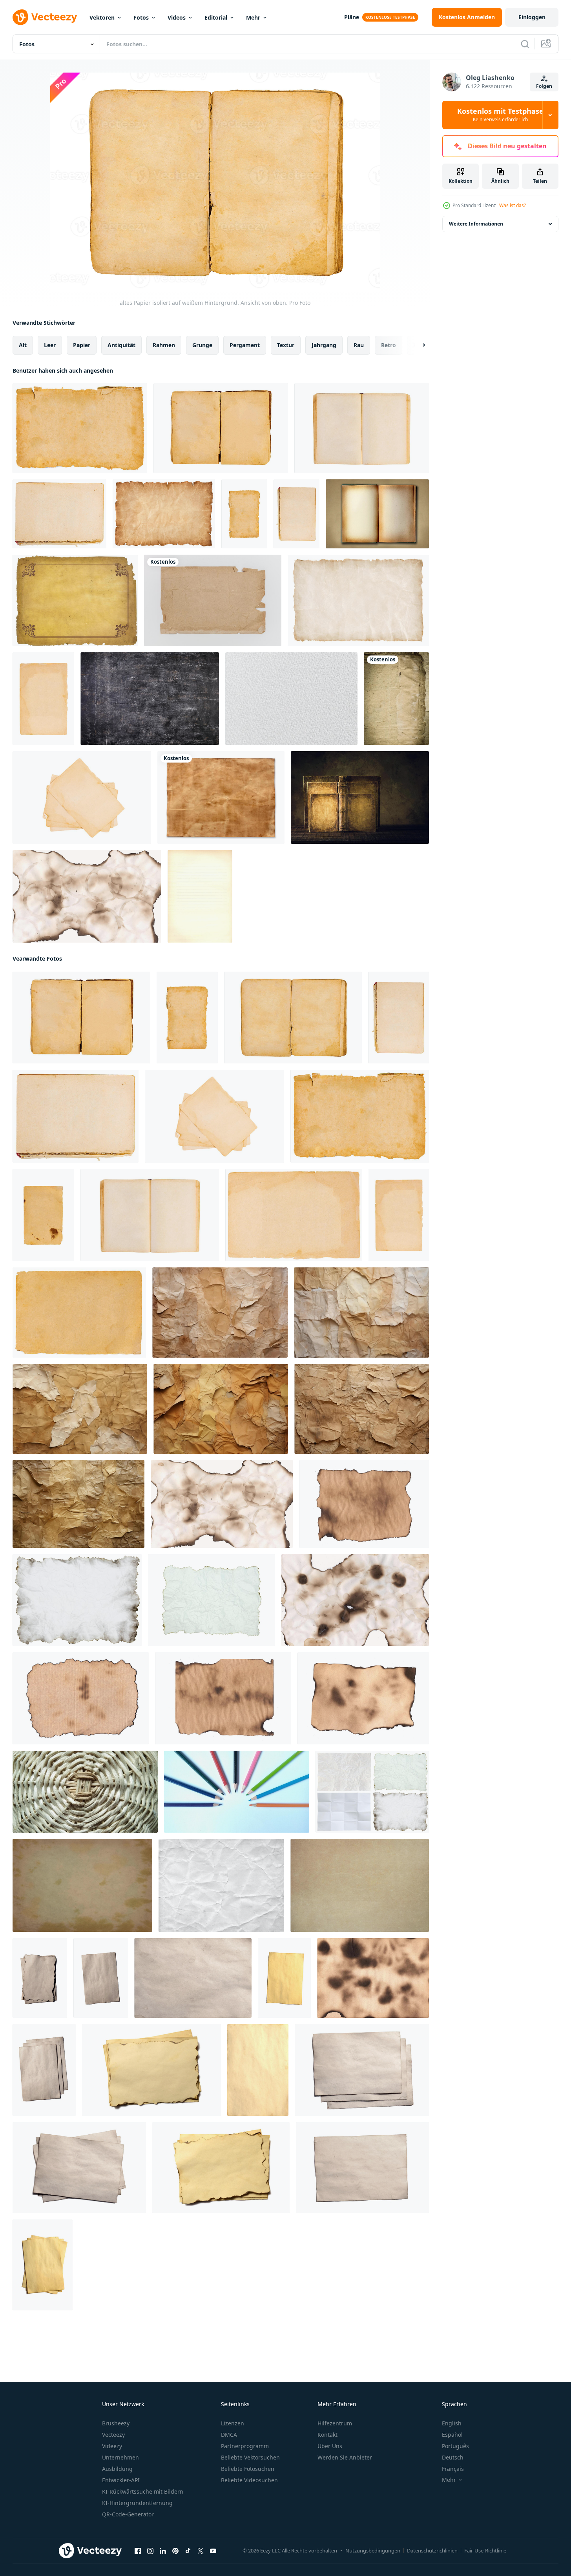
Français (453, 2469)
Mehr (253, 17)
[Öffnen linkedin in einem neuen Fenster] (163, 2551)
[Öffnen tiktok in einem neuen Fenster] (188, 2551)
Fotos (141, 17)
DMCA (229, 2435)
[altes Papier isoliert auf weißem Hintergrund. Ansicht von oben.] (80, 428)
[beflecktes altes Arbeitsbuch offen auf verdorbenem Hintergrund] (377, 514)
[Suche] (525, 44)
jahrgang (324, 345)
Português (455, 2446)
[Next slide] (417, 345)
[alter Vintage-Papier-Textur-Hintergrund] (396, 699)
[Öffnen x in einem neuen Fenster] (201, 2551)
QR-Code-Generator (128, 2514)
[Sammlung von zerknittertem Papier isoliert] (372, 1792)
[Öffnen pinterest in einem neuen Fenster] (175, 2551)
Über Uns (330, 2446)
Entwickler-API (121, 2480)
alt (23, 345)
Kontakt (327, 2435)
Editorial (216, 17)
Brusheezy (116, 2423)
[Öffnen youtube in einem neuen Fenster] (213, 2551)
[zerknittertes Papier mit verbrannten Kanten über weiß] (77, 1600)
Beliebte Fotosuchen (248, 2469)
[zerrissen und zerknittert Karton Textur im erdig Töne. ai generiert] (80, 1409)
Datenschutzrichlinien (432, 2551)
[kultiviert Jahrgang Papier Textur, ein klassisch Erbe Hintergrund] (360, 1885)
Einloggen (532, 17)
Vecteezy (113, 2435)
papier (82, 345)
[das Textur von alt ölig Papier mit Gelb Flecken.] (82, 1885)
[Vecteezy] (45, 17)
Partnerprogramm (245, 2446)
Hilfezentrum (335, 2423)
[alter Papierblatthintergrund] (221, 797)
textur (286, 345)
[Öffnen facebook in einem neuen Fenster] (138, 2551)
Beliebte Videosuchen (249, 2480)
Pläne (352, 17)
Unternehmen (120, 2457)
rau (359, 345)
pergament (245, 345)
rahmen (164, 345)
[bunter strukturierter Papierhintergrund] (85, 1792)
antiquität (121, 345)
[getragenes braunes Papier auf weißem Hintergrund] (213, 600)
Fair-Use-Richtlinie (485, 2551)
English (452, 2423)
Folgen (544, 86)
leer (50, 345)
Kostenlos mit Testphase (500, 115)
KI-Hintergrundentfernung (137, 2503)
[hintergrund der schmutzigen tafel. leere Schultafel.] (150, 699)
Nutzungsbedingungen (373, 2551)
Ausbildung (117, 2469)
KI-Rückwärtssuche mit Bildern (143, 2491)
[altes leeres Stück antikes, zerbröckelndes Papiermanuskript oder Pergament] (101, 1978)
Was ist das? (513, 205)
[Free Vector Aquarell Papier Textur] (291, 699)
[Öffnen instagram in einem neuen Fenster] (150, 2551)
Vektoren (102, 17)
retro (389, 345)
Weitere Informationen (476, 224)
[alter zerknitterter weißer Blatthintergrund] (221, 1885)
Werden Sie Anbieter (345, 2457)
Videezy (112, 2446)
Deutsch (453, 2457)
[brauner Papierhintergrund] (200, 896)
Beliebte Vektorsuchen (250, 2457)
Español (452, 2435)
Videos (177, 17)
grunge (202, 345)
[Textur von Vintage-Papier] (75, 600)
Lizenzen (233, 2423)
